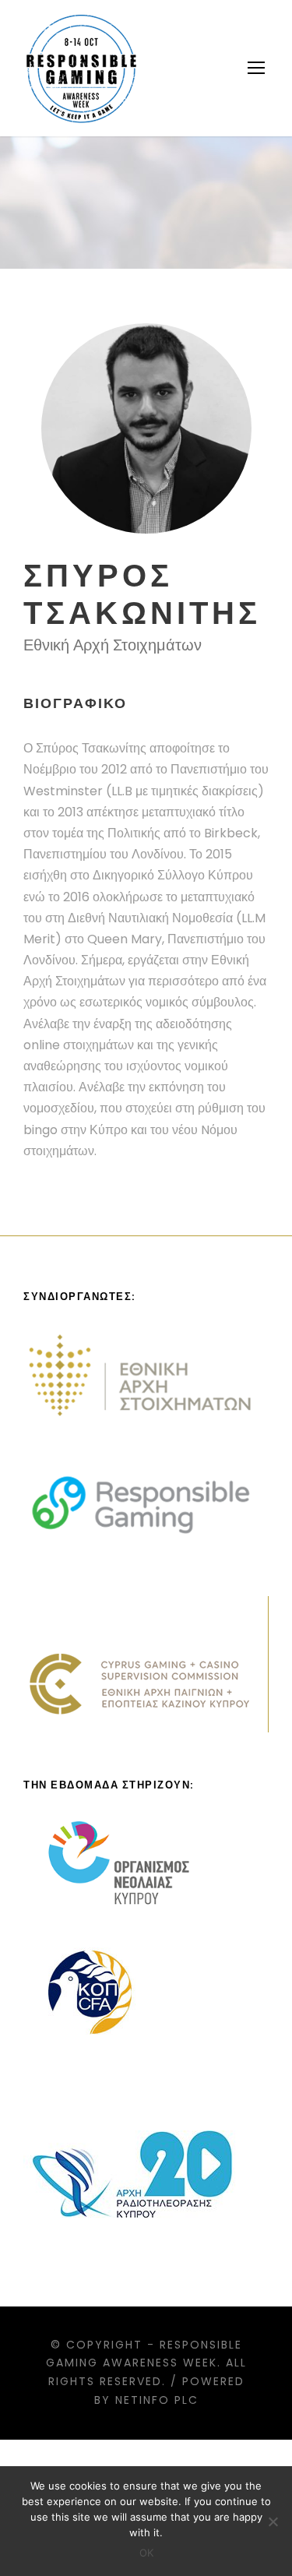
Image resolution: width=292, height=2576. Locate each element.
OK (146, 2553)
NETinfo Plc (157, 2400)
